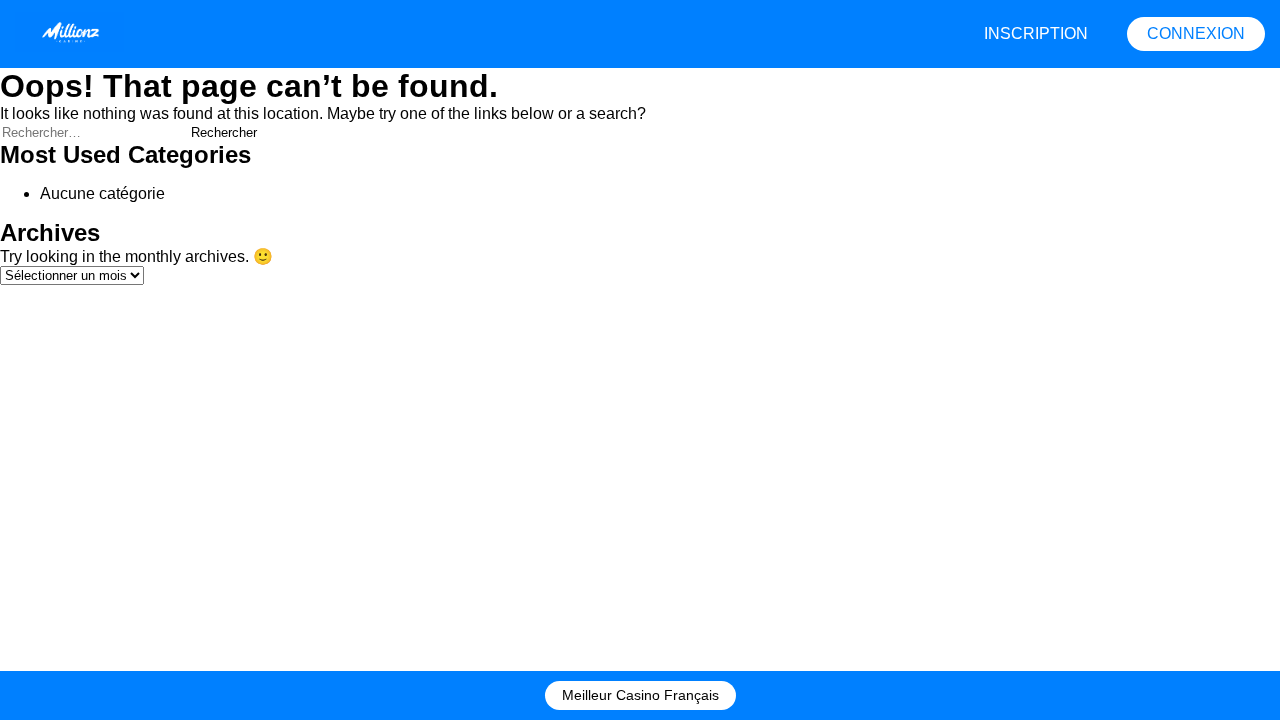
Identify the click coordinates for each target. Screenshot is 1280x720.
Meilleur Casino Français (640, 695)
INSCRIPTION (1036, 33)
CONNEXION (1196, 33)
